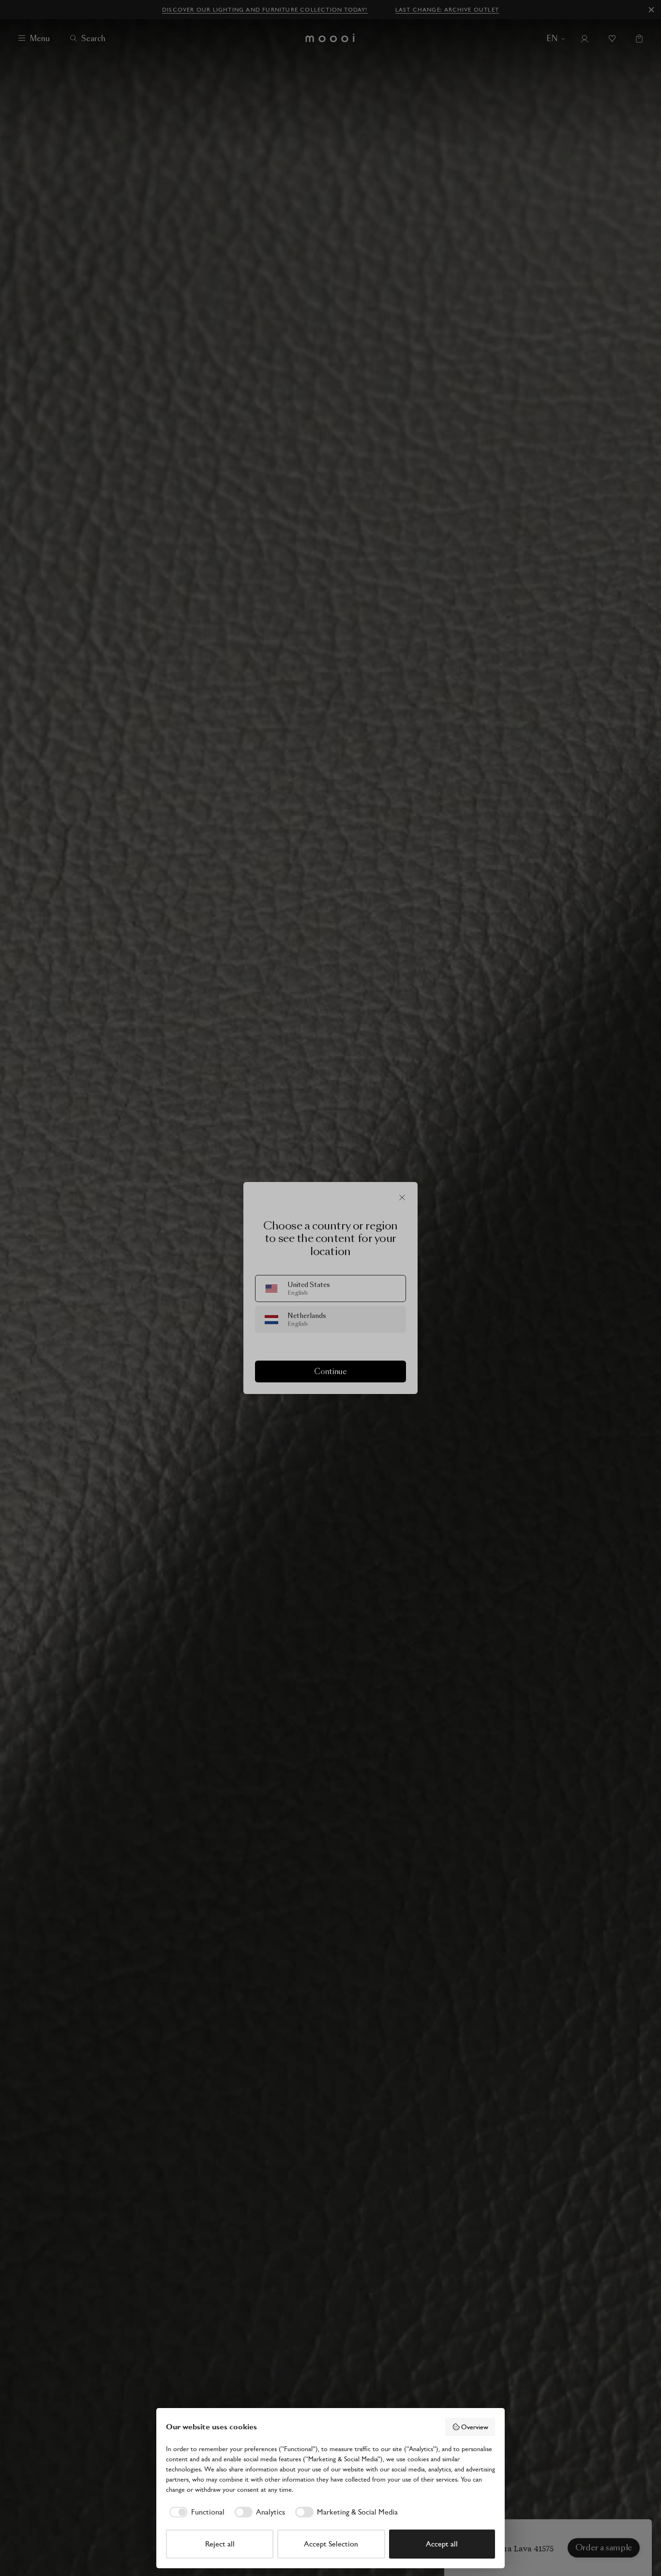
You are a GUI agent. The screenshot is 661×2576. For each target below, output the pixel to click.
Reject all (220, 2544)
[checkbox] (195, 2512)
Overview (475, 2427)
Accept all (442, 2544)
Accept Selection (331, 2544)
